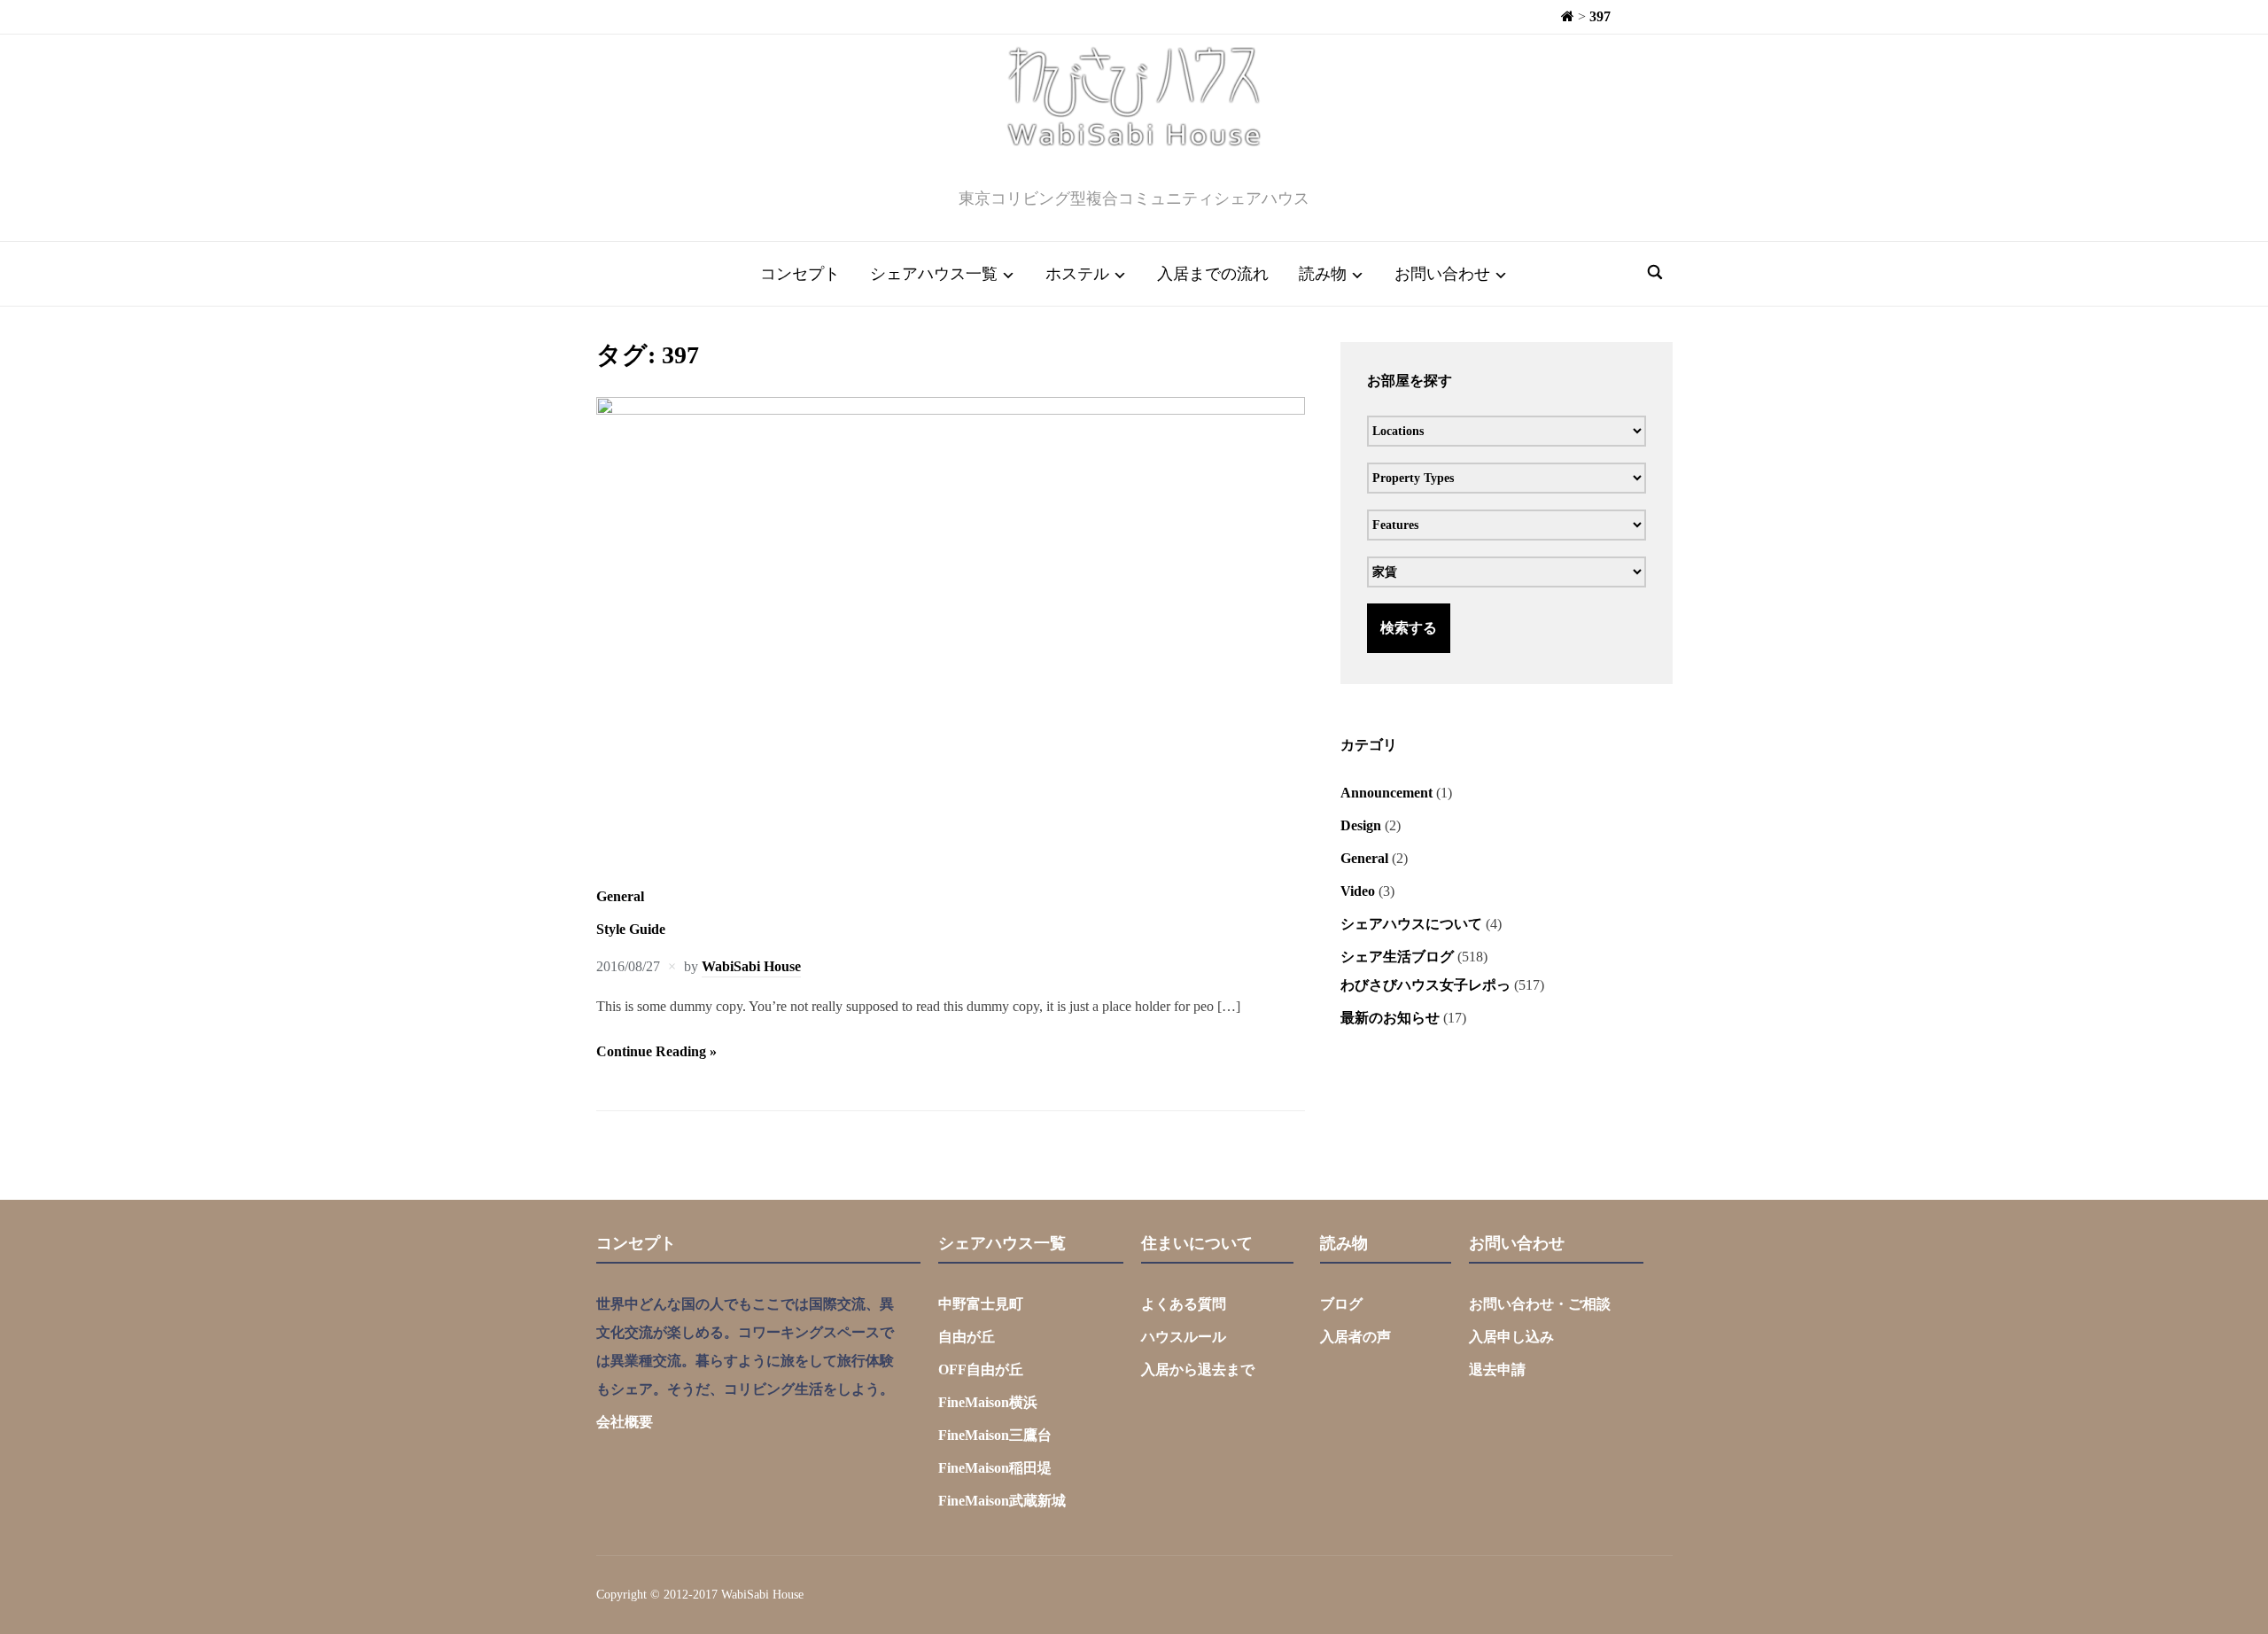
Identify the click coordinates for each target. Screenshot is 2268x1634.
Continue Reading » (656, 1051)
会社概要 (625, 1422)
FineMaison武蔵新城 (1002, 1501)
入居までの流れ (1213, 274)
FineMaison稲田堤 (995, 1468)
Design (1361, 825)
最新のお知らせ (1390, 1018)
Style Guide (631, 929)
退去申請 (1497, 1369)
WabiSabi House (751, 966)
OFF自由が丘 (981, 1369)
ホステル (1077, 274)
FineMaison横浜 (988, 1402)
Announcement (1386, 793)
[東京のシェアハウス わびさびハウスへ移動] (1568, 16)
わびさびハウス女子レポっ (1425, 985)
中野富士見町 (981, 1304)
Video (1358, 891)
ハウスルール (1184, 1337)
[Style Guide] (951, 410)
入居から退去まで (1198, 1369)
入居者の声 (1355, 1337)
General (620, 896)
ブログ (1341, 1304)
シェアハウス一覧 (934, 274)
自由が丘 (967, 1337)
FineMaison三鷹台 (995, 1435)
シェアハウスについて (1411, 924)
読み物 (1323, 274)
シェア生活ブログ (1397, 957)
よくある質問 (1184, 1304)
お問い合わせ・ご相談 (1540, 1304)
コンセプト (800, 274)
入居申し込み (1511, 1337)
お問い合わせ (1442, 274)
